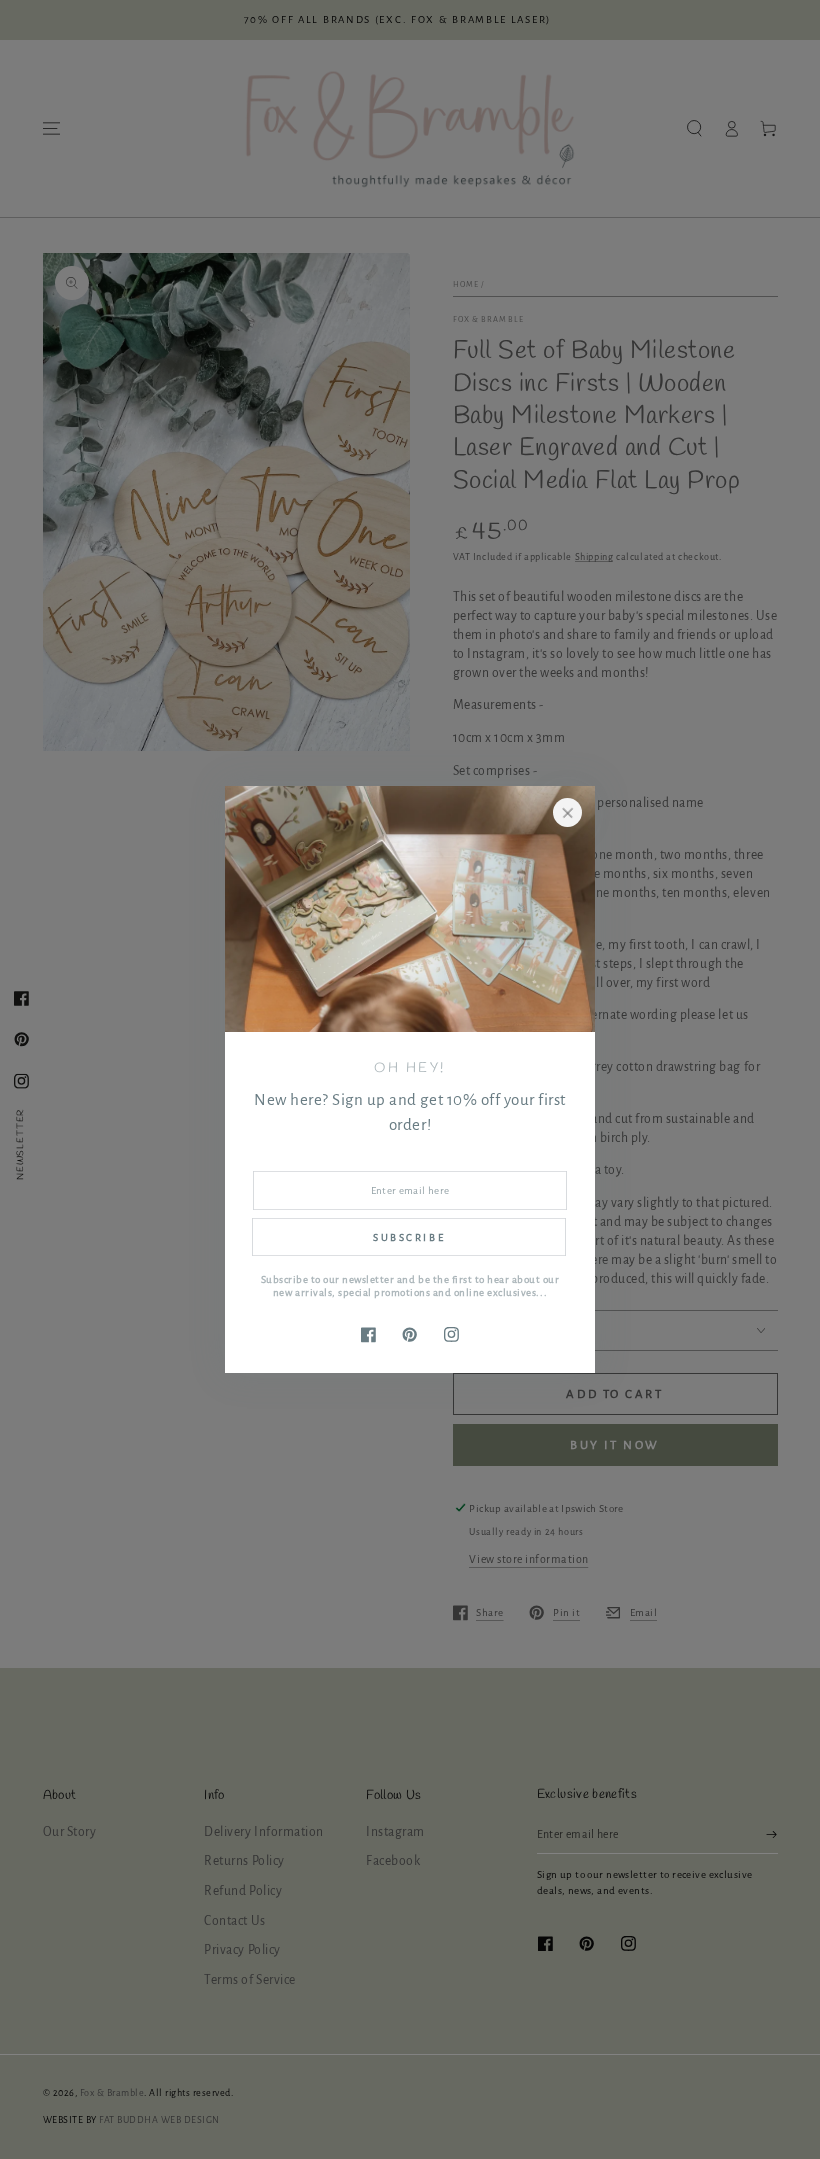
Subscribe (409, 1237)
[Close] (567, 812)
